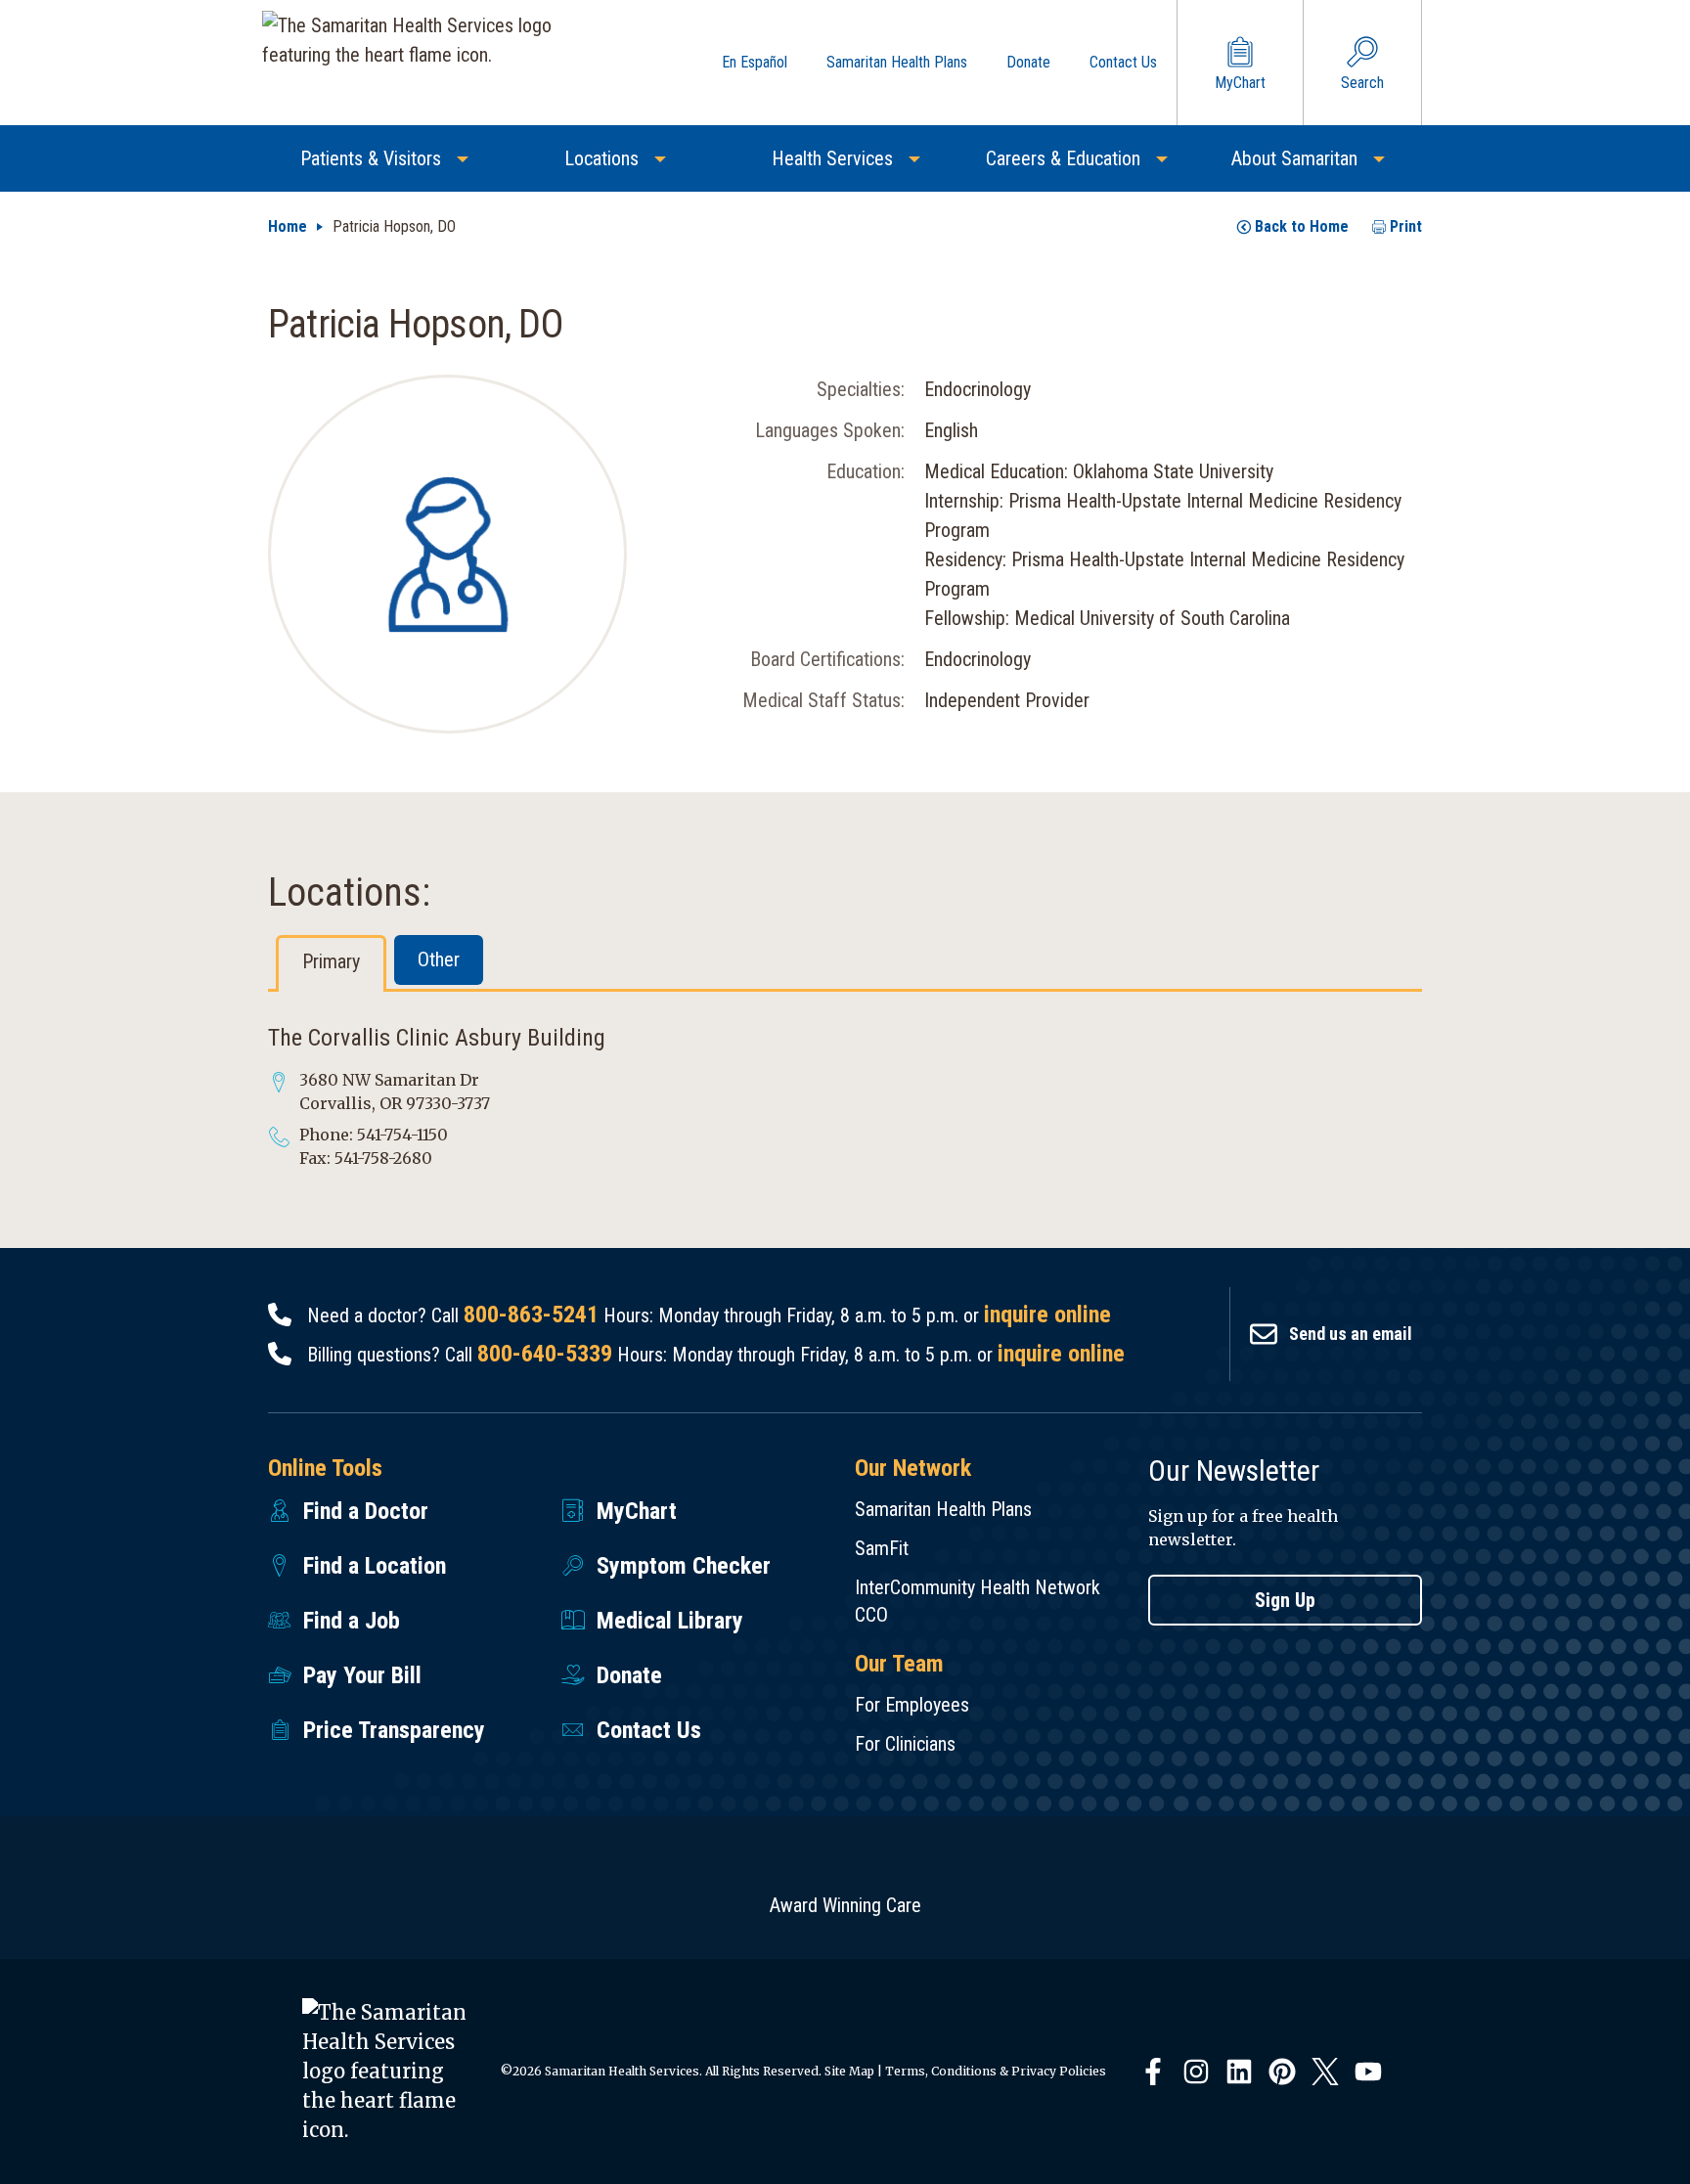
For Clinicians (905, 1744)
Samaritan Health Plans (943, 1509)
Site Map (849, 2071)
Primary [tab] (331, 961)
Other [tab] (439, 959)
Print (1406, 226)
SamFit (882, 1548)
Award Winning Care (845, 1905)
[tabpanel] (845, 1096)
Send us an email (1351, 1334)
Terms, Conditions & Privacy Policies (996, 2071)
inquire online (1047, 1315)
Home (288, 226)
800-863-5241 (531, 1315)
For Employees (912, 1705)
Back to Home (1302, 226)
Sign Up (1285, 1600)
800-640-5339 (545, 1354)
